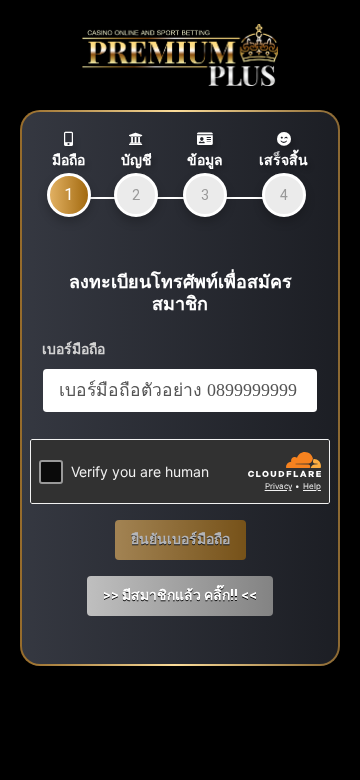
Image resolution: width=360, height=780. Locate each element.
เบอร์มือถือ (73, 349)
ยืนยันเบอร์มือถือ (180, 539)
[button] (180, 596)
